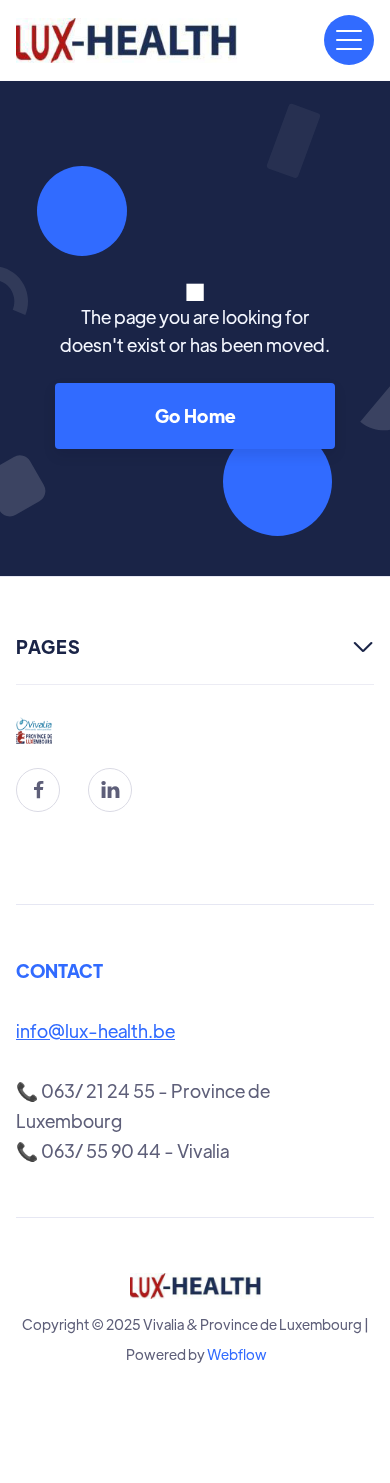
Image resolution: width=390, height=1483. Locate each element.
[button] (349, 40)
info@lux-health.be (95, 1030)
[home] (126, 40)
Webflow (237, 1354)
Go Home (195, 415)
